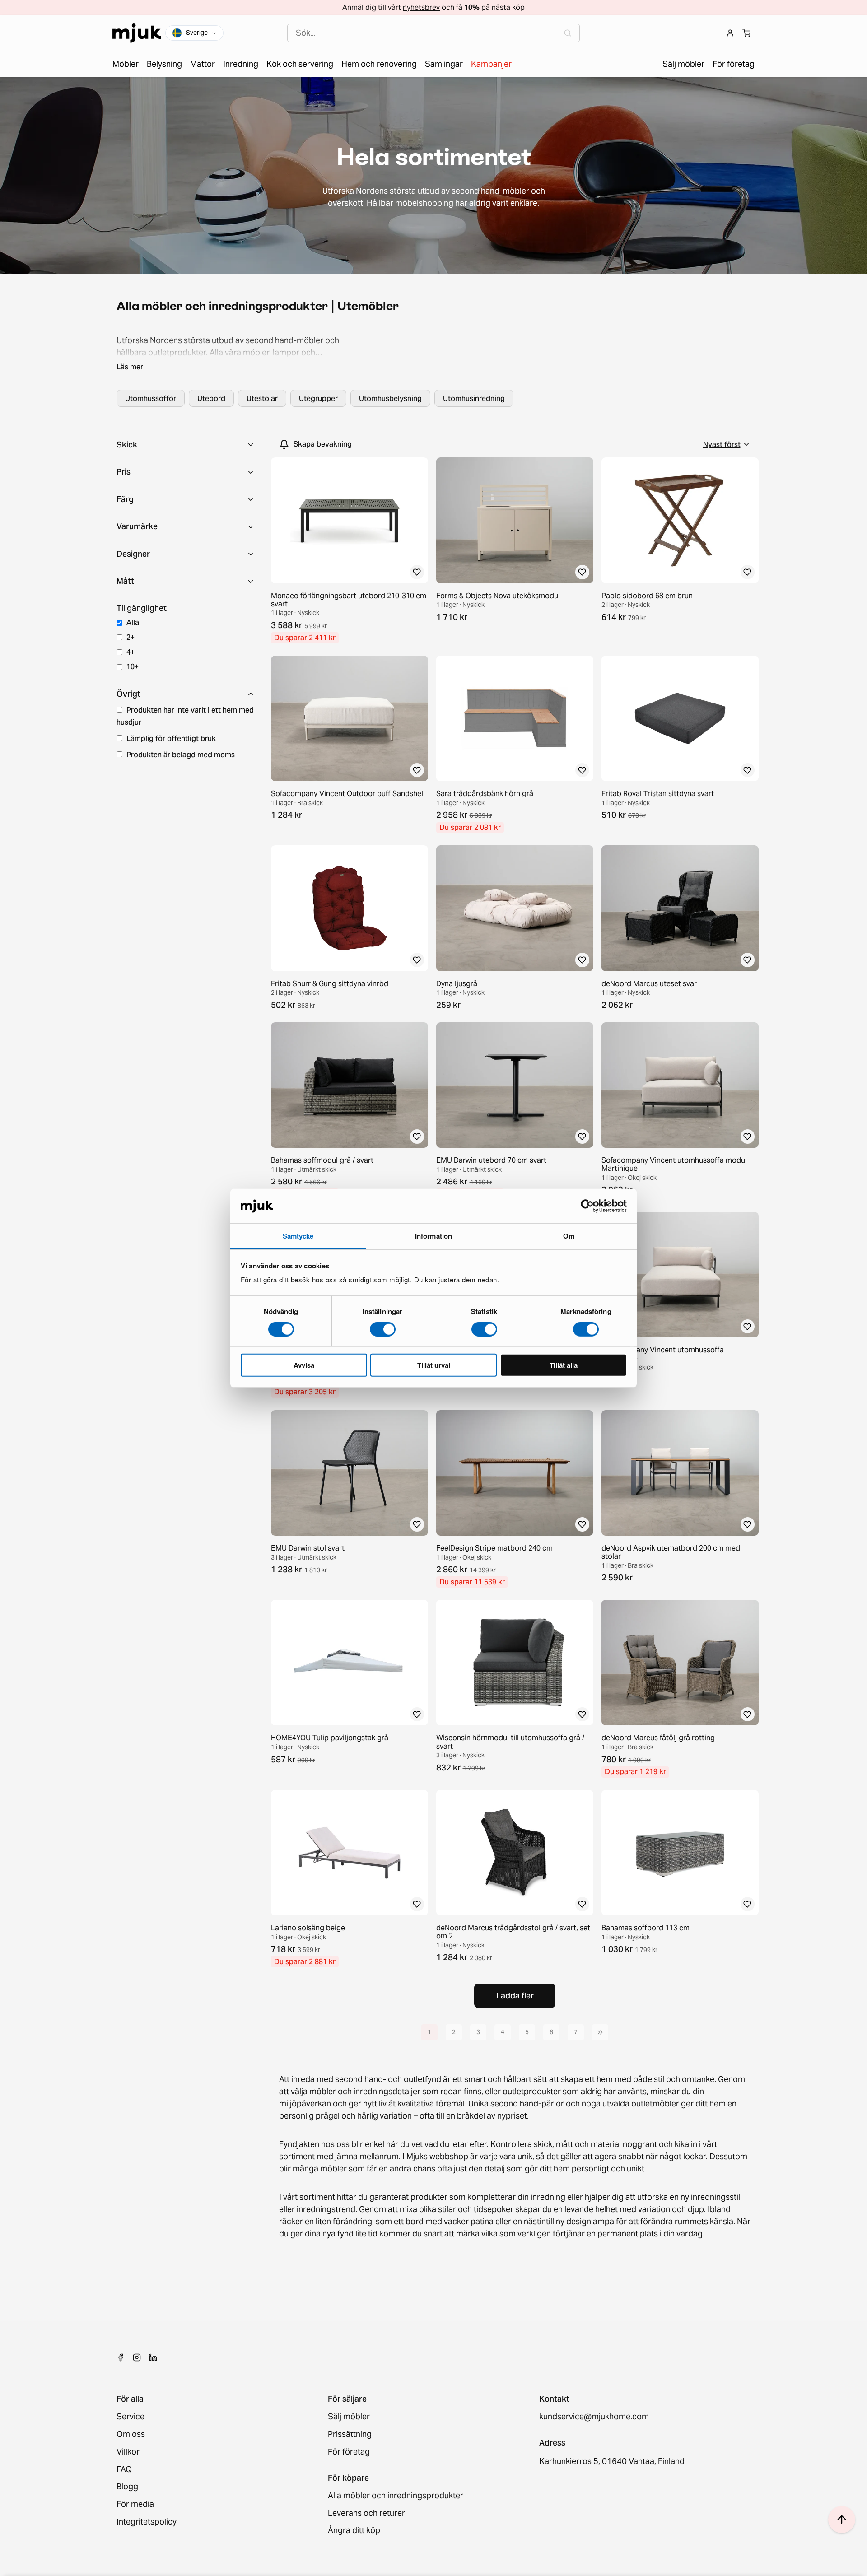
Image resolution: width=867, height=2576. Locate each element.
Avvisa (304, 1365)
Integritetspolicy (147, 2522)
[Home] (137, 33)
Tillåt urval (434, 1365)
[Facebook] (121, 2357)
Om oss (131, 2434)
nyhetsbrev (421, 7)
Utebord (211, 398)
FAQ (124, 2470)
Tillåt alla (564, 1365)
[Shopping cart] (746, 33)
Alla (133, 622)
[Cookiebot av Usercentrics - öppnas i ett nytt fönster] (587, 1206)
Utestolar (262, 398)
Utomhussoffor (151, 398)
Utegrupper (318, 398)
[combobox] (433, 33)
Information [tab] (433, 1236)
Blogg (127, 2487)
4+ (131, 652)
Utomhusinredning (474, 398)
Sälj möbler (349, 2417)
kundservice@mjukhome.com (594, 2417)
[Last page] (600, 2032)
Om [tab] (569, 1236)
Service (131, 2417)
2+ (131, 637)
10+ (133, 666)
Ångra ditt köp (354, 2531)
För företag (349, 2452)
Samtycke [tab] (298, 1236)
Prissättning (350, 2434)
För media (135, 2504)
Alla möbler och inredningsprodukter (396, 2496)
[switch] (383, 1329)
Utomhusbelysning (390, 398)
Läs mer (130, 367)
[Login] (730, 33)
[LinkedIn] (153, 2357)
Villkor (128, 2452)
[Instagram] (137, 2357)
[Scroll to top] (842, 2520)
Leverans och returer (366, 2513)
